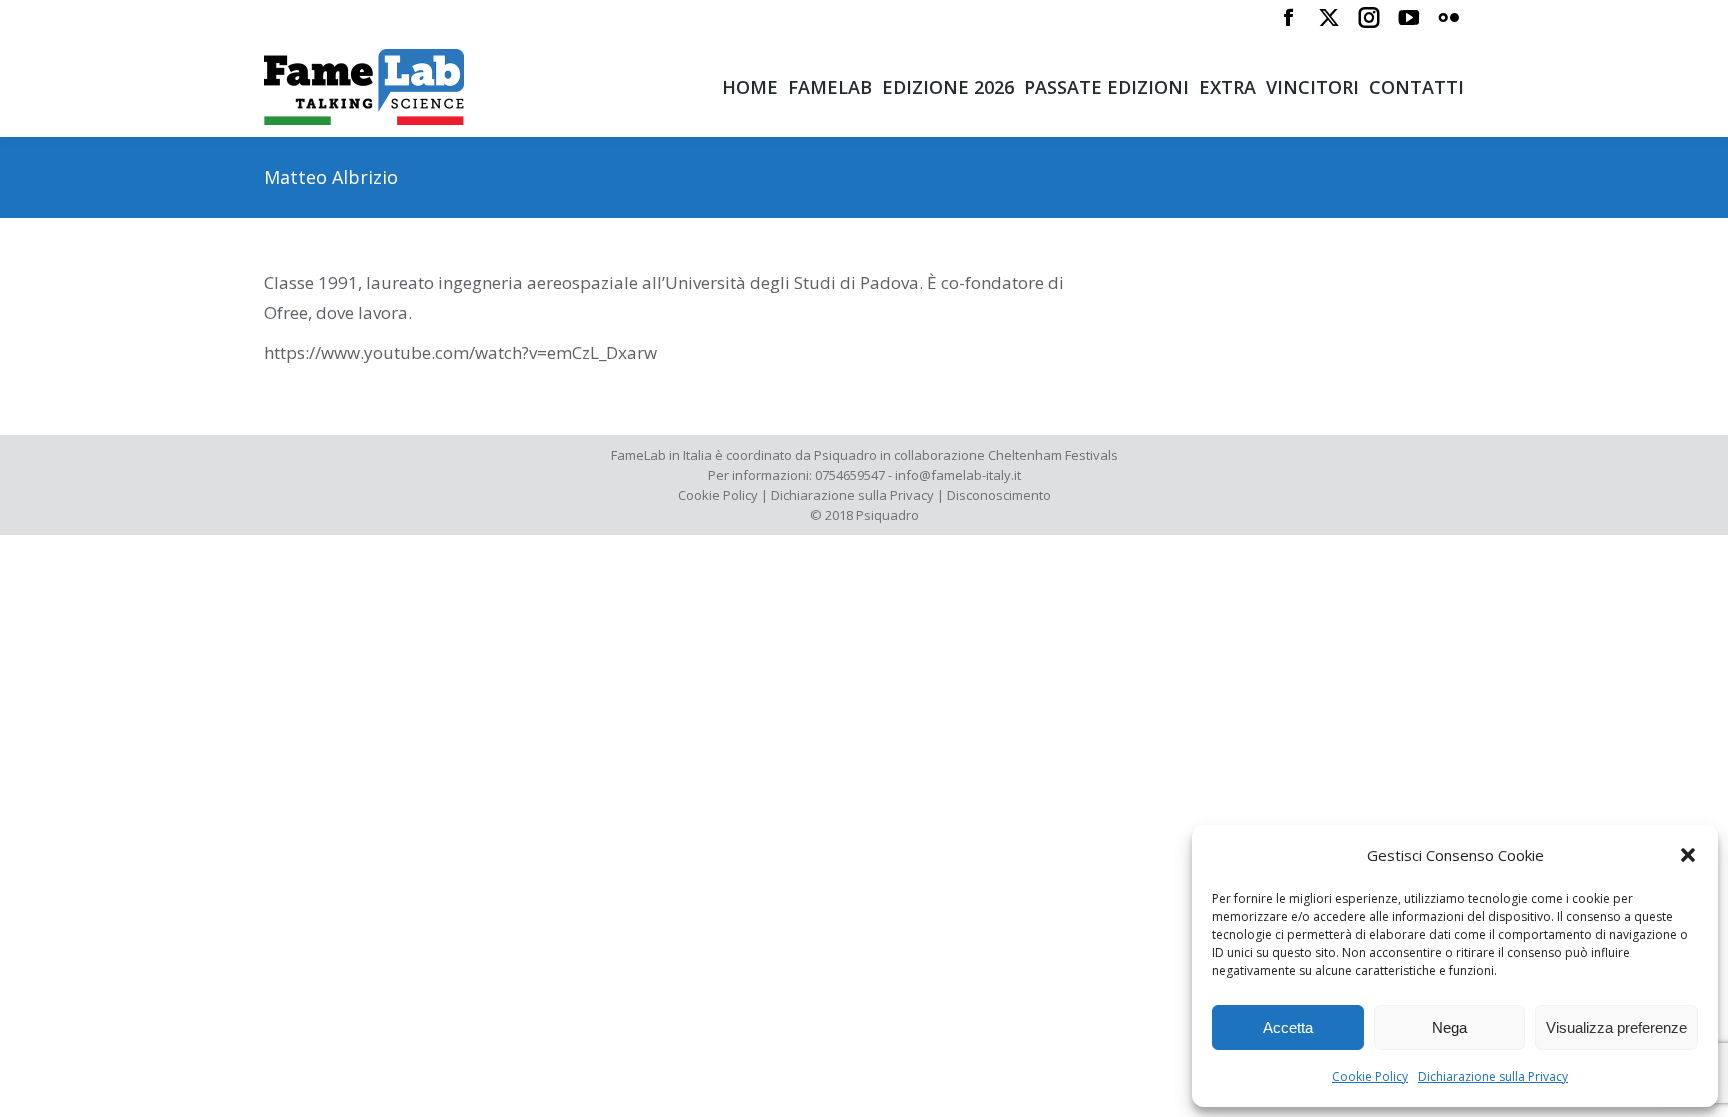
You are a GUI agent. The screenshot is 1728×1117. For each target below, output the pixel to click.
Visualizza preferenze (1616, 1027)
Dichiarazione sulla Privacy (1493, 1076)
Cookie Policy (1370, 1076)
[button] (1688, 855)
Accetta (1288, 1027)
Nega (1449, 1027)
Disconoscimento (999, 495)
